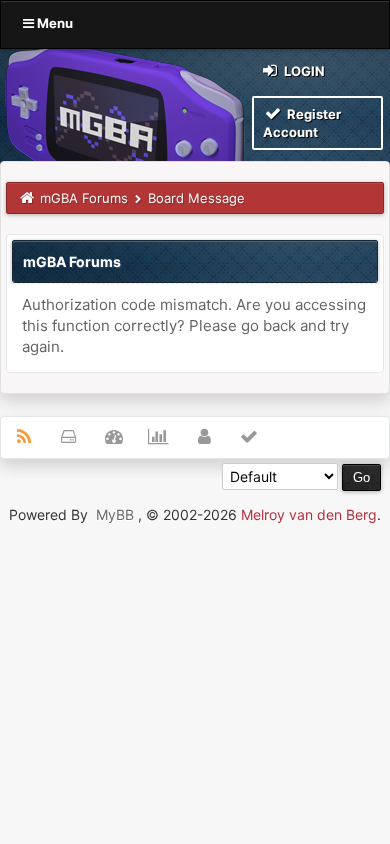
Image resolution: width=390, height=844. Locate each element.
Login (303, 71)
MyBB (115, 514)
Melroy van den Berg (309, 514)
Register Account (302, 123)
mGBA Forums (84, 198)
